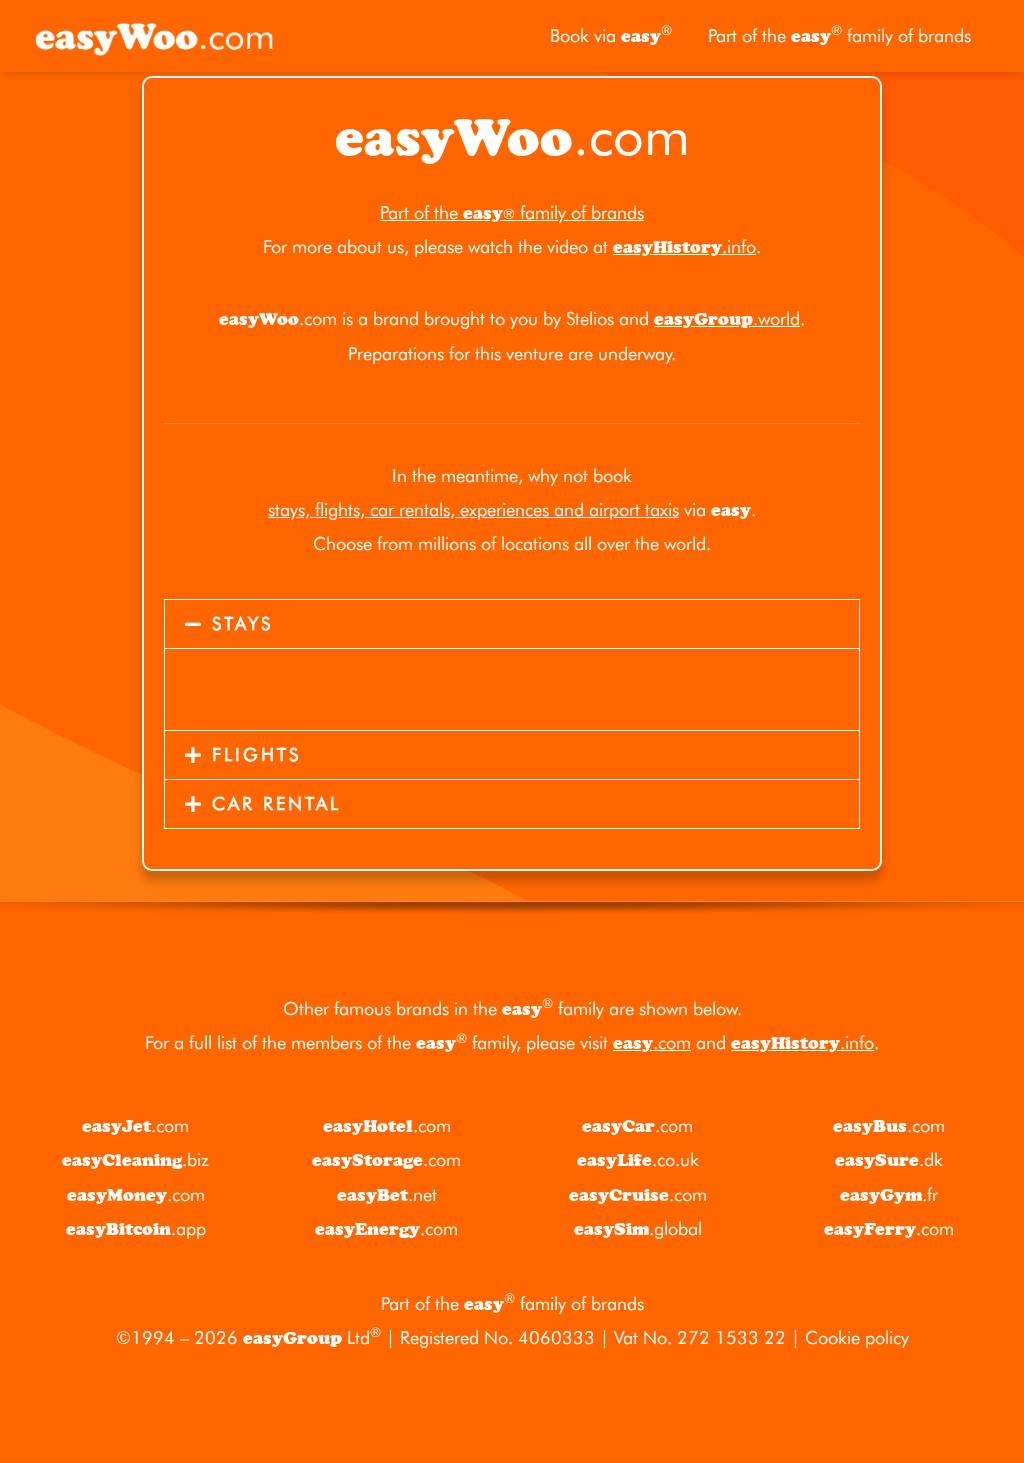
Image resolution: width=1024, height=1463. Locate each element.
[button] (512, 624)
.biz (135, 1159)
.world (727, 318)
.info (684, 246)
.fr (889, 1194)
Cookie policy (857, 1337)
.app (136, 1228)
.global (638, 1228)
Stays (242, 623)
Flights (256, 754)
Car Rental (276, 803)
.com (652, 1042)
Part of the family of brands (839, 34)
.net (387, 1194)
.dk (889, 1159)
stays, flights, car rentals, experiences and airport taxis (473, 509)
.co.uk (638, 1159)
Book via (611, 34)
